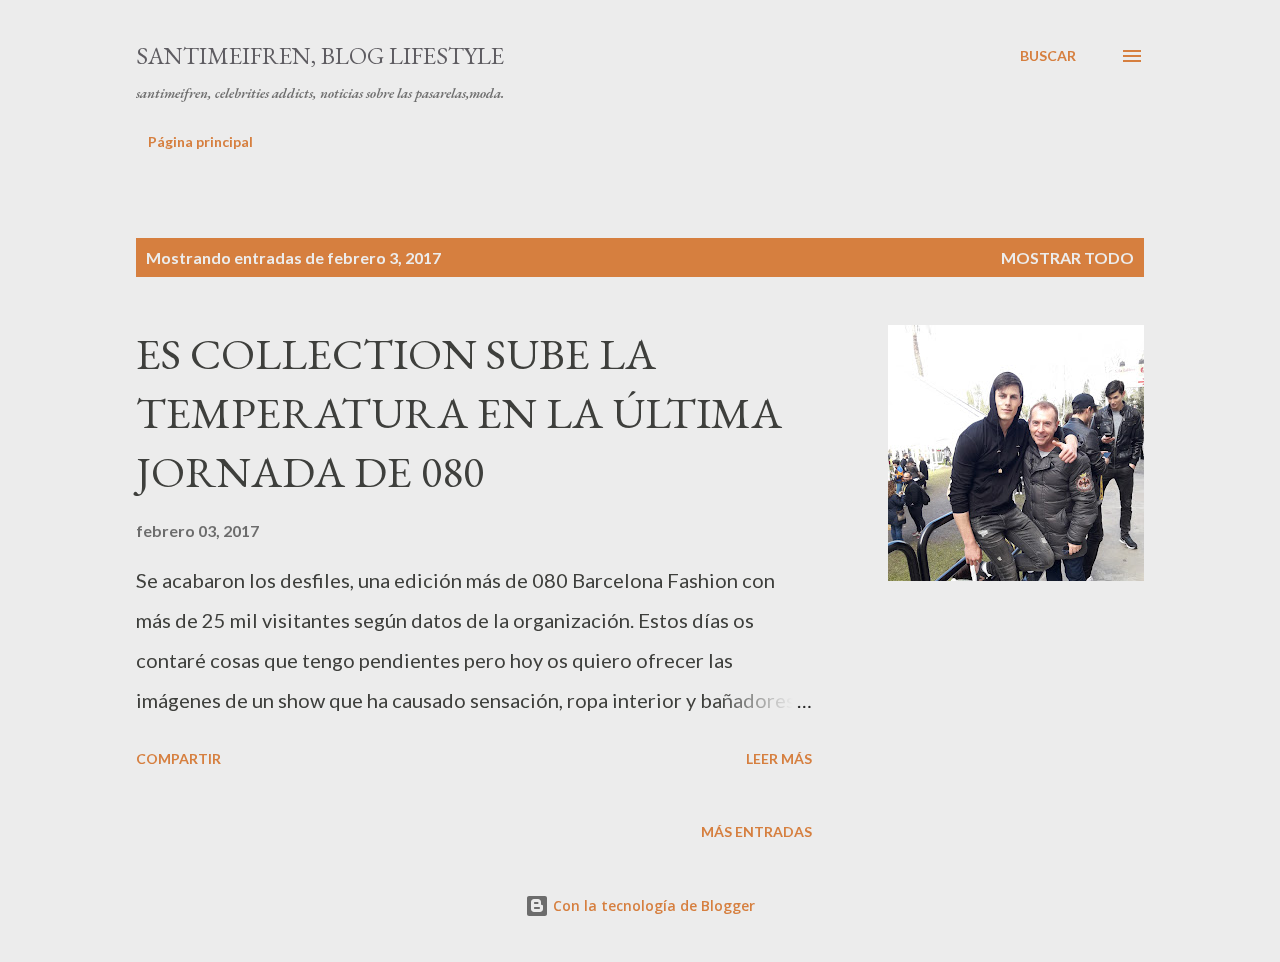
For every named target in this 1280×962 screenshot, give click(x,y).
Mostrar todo (1067, 257)
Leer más (779, 758)
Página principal (200, 141)
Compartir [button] (178, 758)
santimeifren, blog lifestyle (320, 55)
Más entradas (756, 831)
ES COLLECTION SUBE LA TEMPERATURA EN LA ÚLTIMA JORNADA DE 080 (459, 412)
